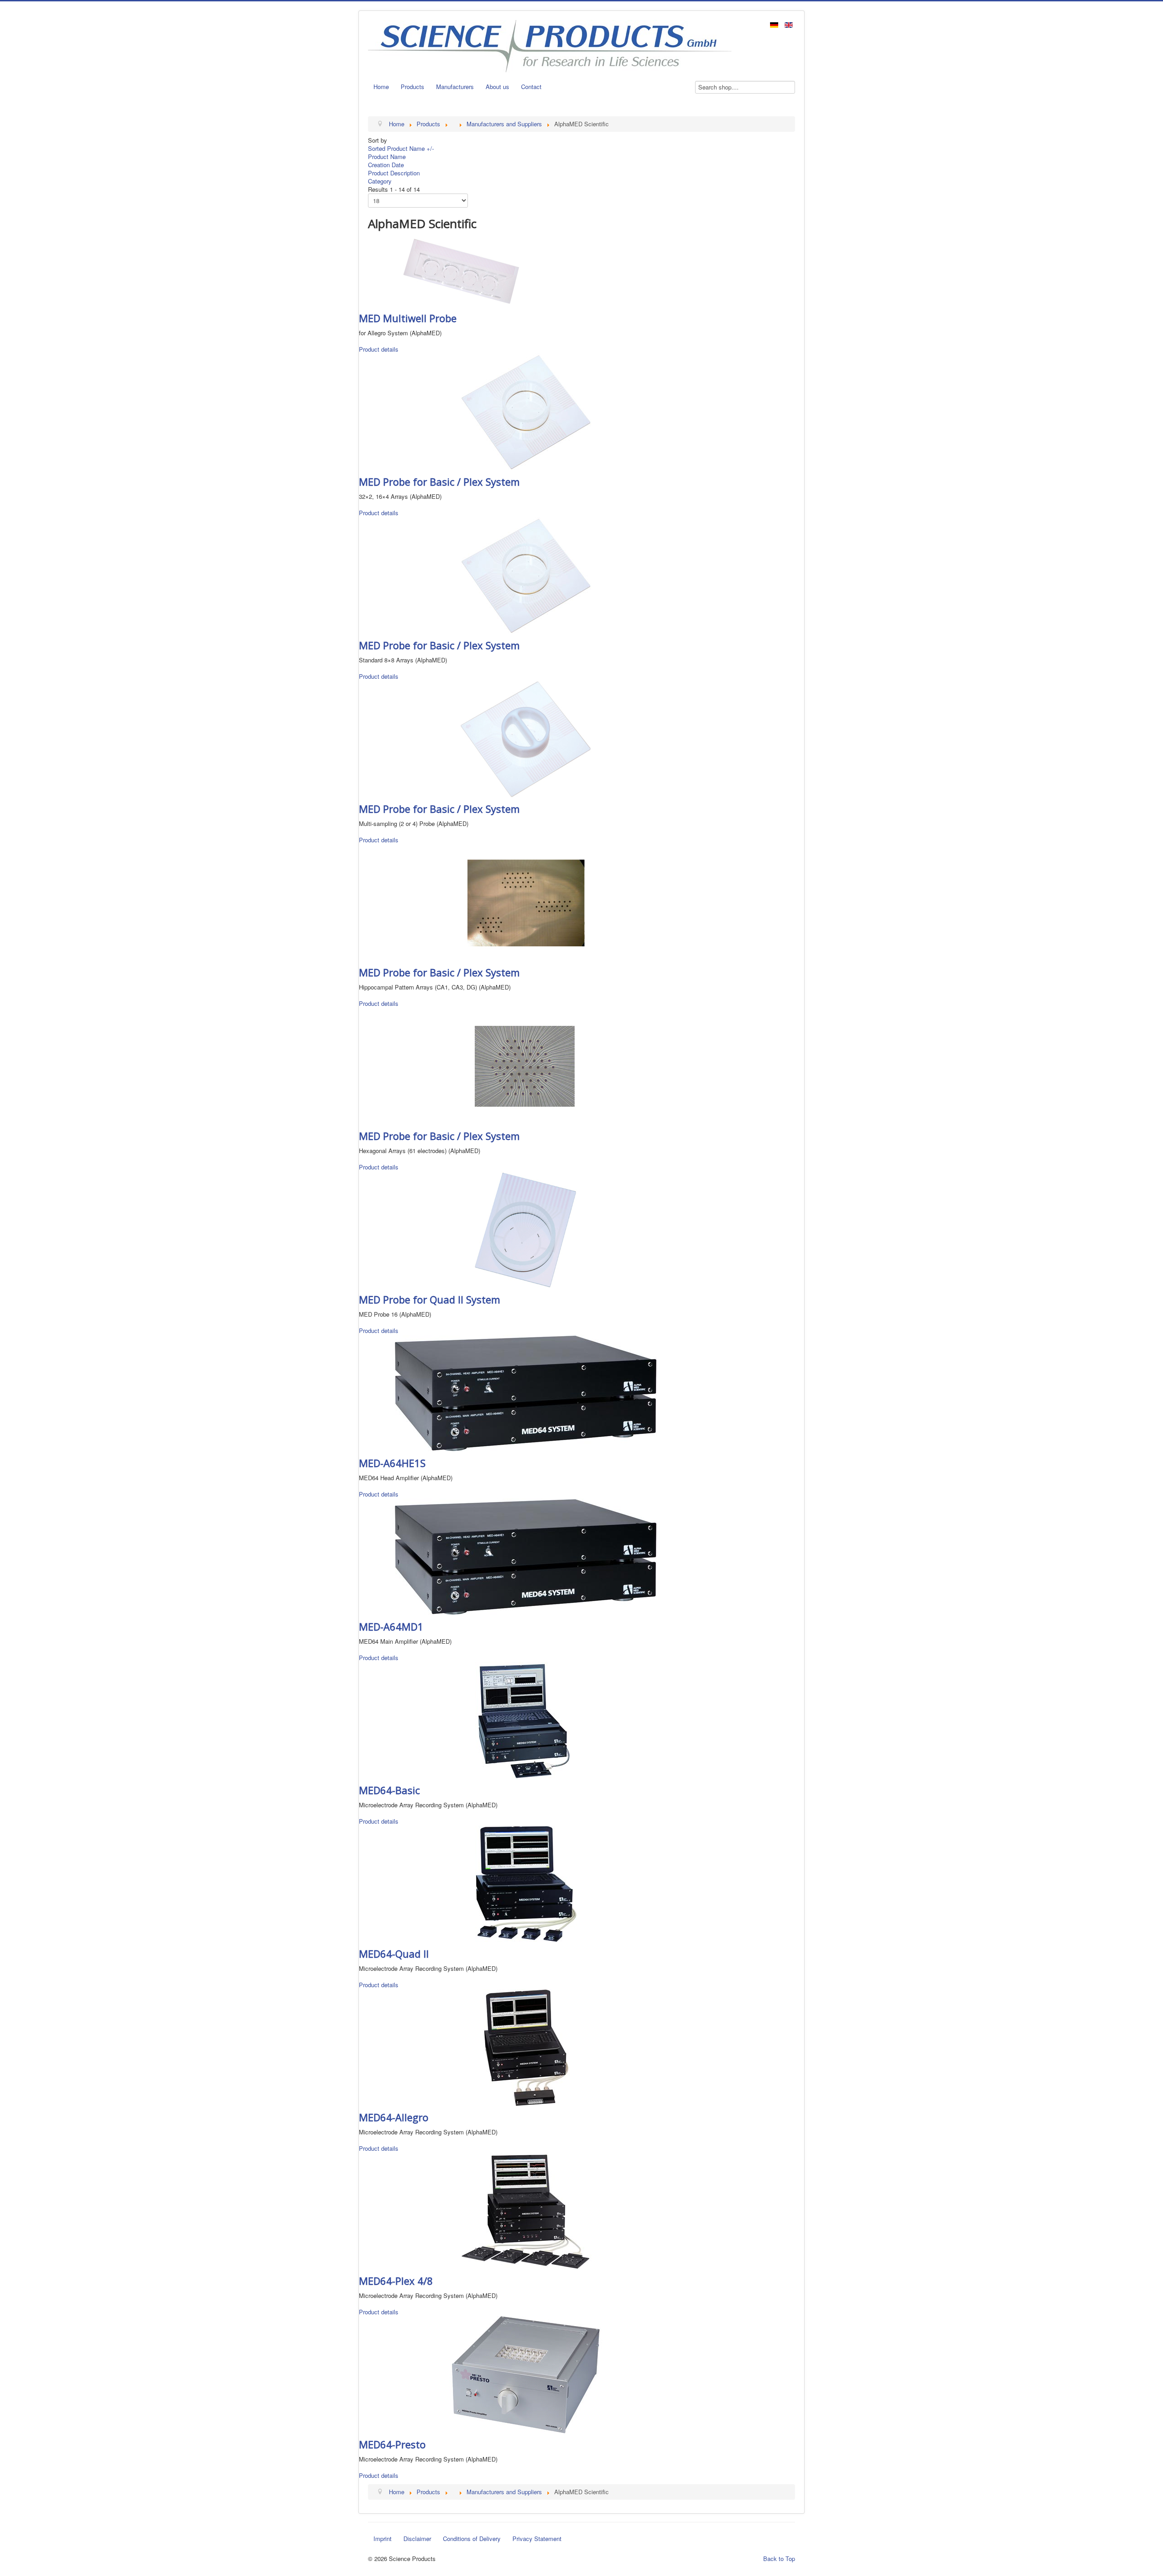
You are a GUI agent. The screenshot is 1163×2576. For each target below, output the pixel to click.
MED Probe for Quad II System (430, 1299)
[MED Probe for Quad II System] (526, 1229)
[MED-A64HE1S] (526, 1392)
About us (497, 87)
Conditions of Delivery (472, 2539)
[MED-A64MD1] (526, 1556)
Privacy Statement (537, 2539)
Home (381, 87)
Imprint (383, 2539)
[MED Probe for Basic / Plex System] (526, 411)
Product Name (387, 157)
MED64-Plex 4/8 (396, 2281)
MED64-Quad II (394, 1954)
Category (380, 181)
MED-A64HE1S (392, 1463)
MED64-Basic (389, 1790)
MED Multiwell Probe (408, 318)
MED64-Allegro (394, 2117)
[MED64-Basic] (526, 1719)
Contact (531, 87)
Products (413, 87)
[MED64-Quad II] (526, 1883)
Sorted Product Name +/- (401, 148)
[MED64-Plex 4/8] (526, 2210)
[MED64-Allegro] (526, 2046)
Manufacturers (455, 87)
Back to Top (779, 2559)
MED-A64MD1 (391, 1626)
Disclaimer (417, 2539)
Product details (379, 349)
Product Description (394, 173)
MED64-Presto (392, 2444)
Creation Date (386, 165)
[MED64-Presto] (526, 2374)
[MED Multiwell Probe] (461, 270)
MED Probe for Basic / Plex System (439, 482)
